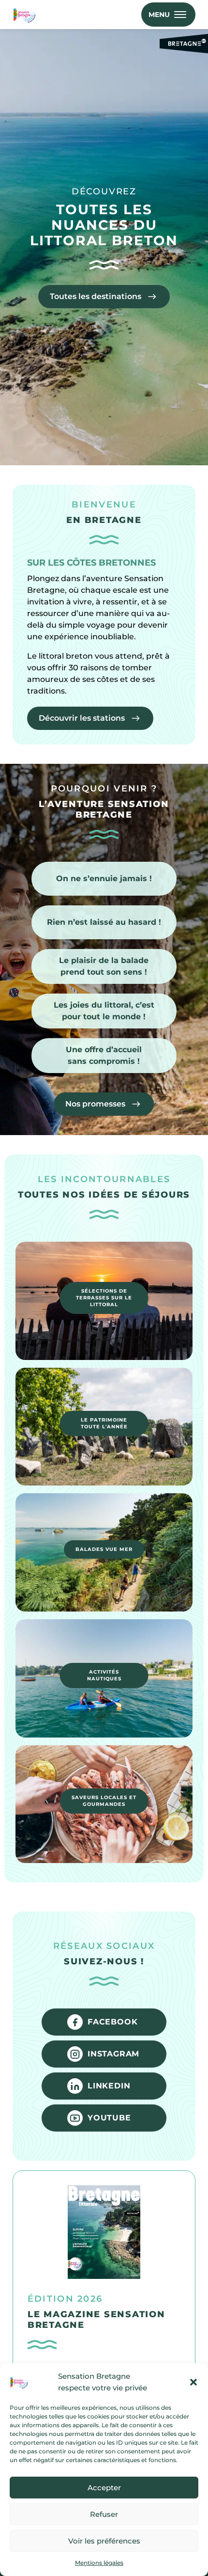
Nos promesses (95, 1104)
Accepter (104, 2488)
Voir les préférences (104, 2541)
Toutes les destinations (96, 296)
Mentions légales (99, 2563)
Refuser (104, 2514)
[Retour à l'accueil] (26, 15)
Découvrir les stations (82, 718)
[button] (193, 2382)
